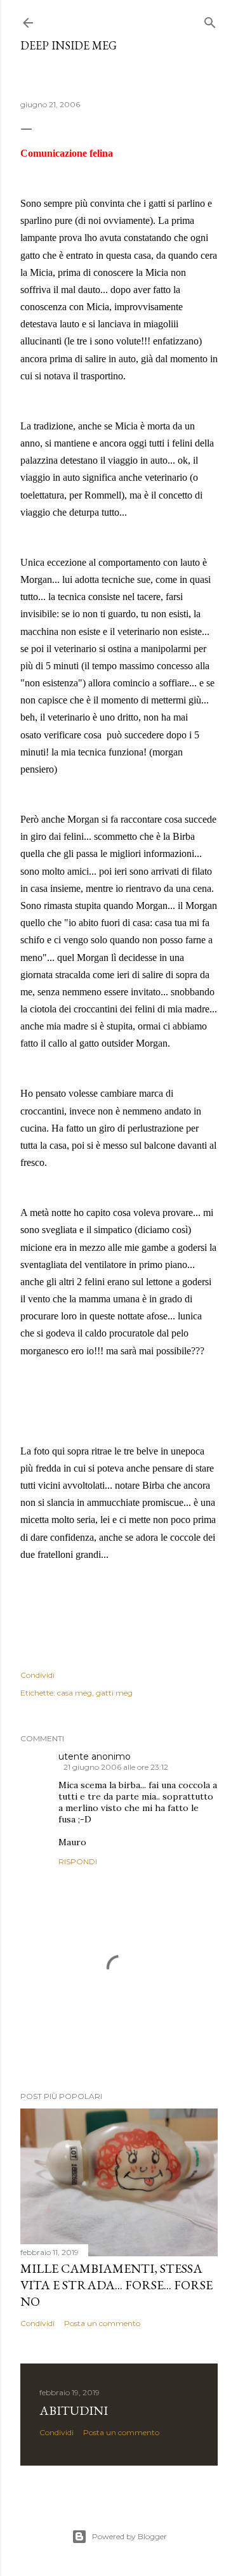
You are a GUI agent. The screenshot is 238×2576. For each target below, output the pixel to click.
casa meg (75, 1693)
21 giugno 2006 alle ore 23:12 (116, 1767)
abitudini (74, 2410)
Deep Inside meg (69, 45)
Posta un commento (102, 2323)
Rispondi (78, 1861)
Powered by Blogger (129, 2536)
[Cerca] (210, 20)
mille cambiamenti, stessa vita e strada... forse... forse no (116, 2285)
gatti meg (114, 1693)
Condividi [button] (37, 1675)
